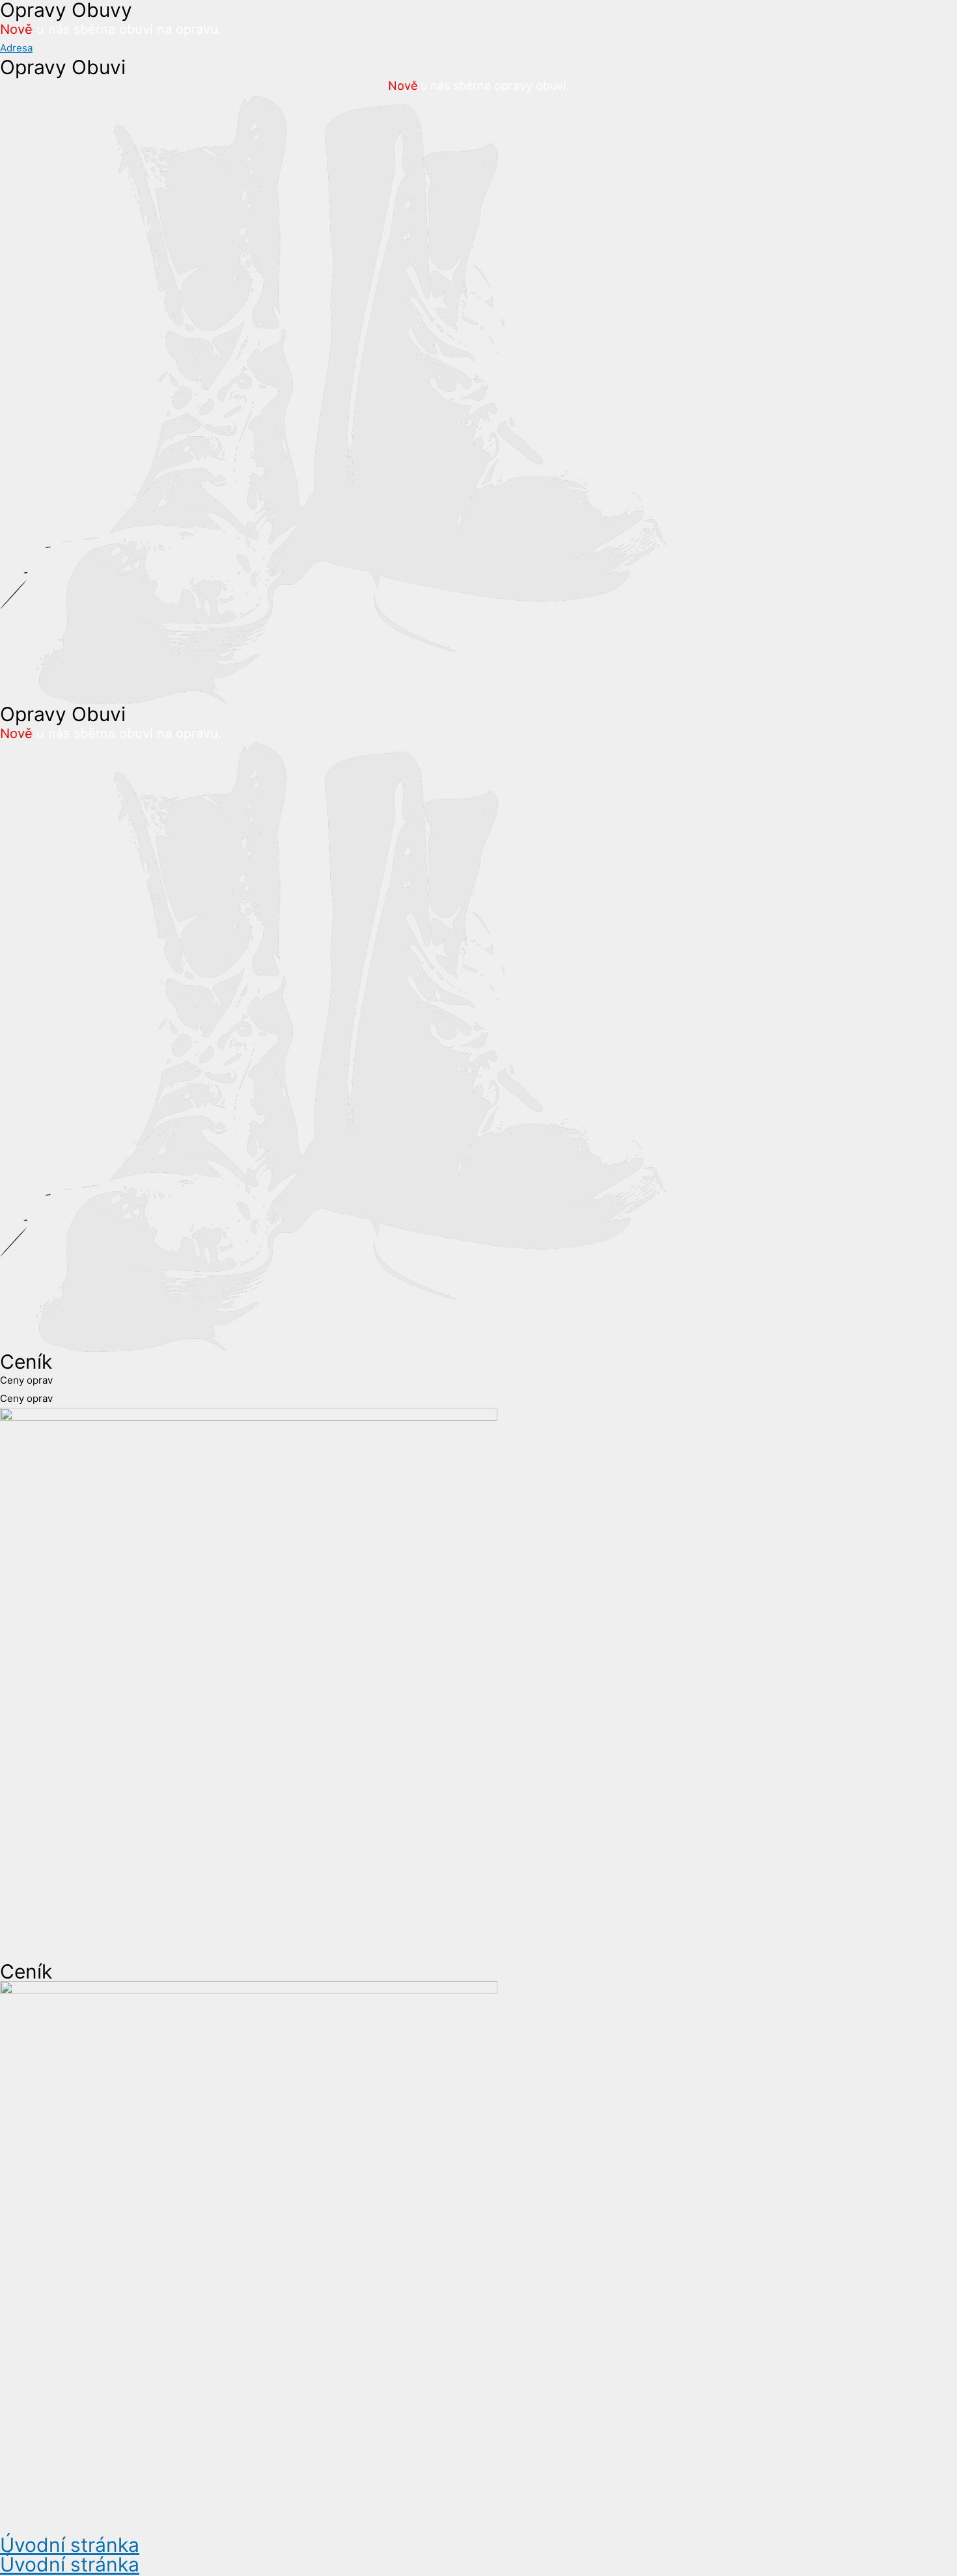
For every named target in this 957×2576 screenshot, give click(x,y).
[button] (16, 48)
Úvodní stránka (70, 2545)
